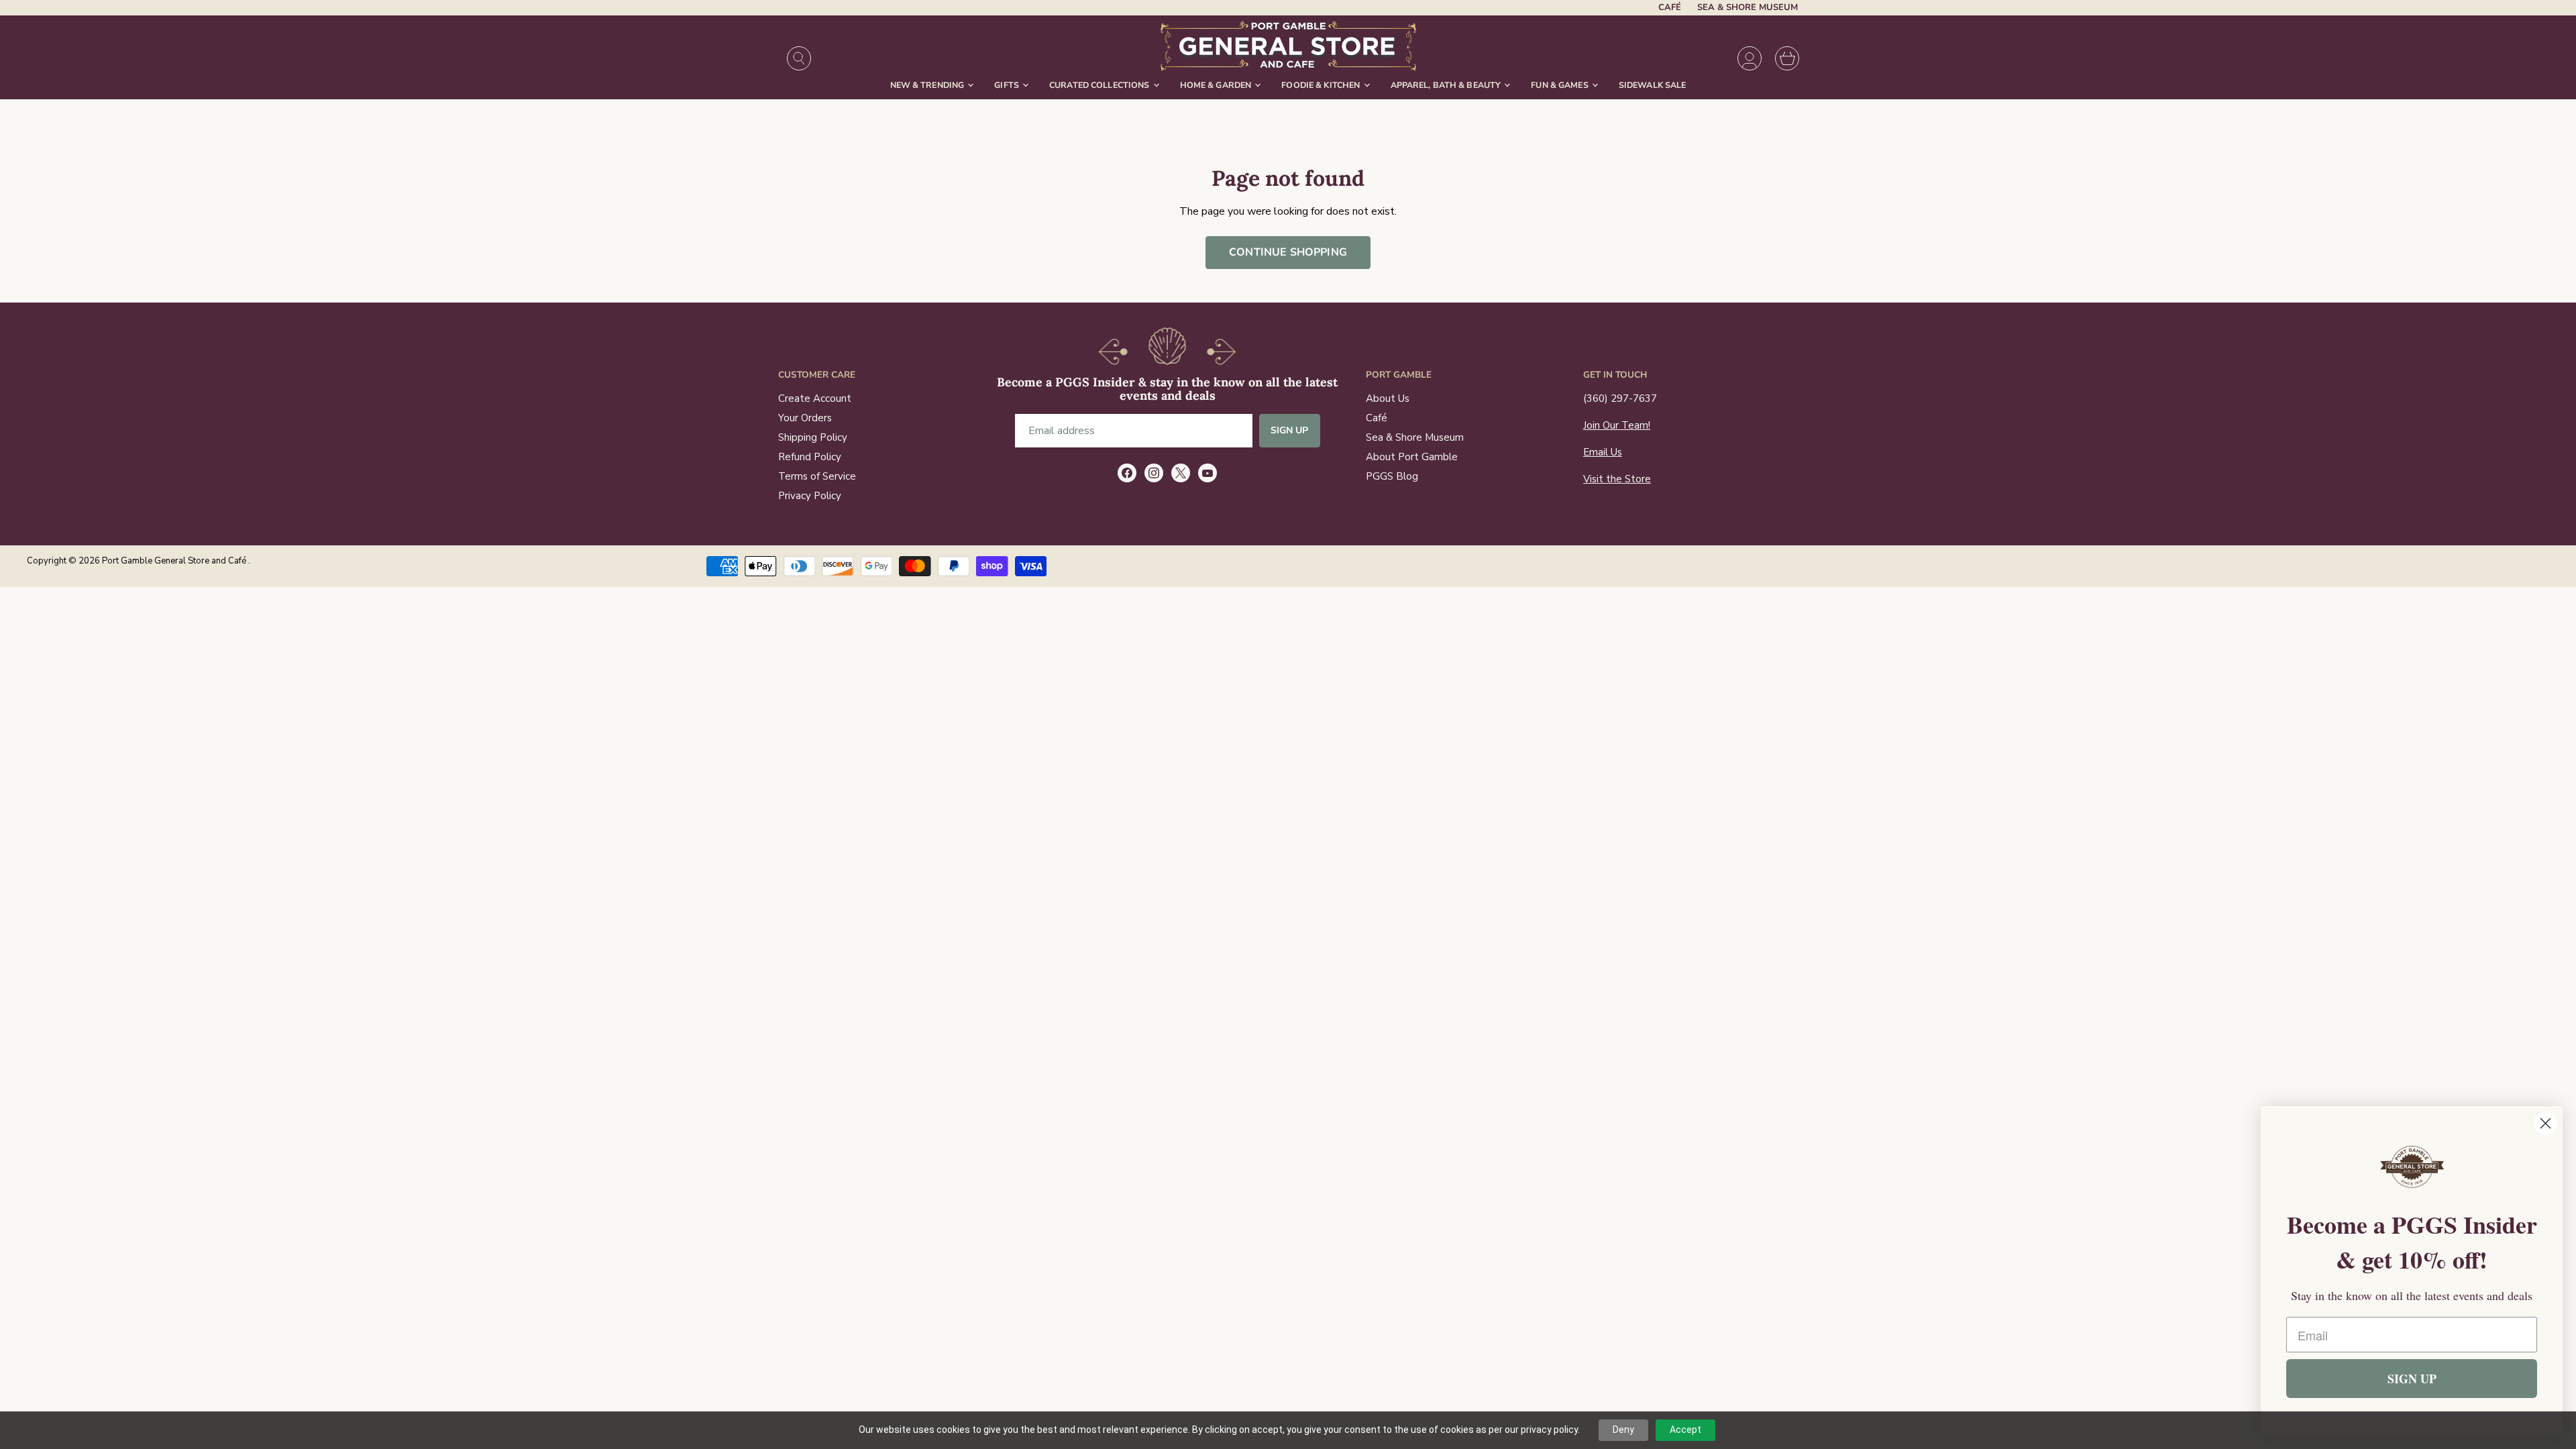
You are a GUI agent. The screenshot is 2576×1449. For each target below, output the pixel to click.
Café (1670, 8)
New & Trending (928, 85)
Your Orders (805, 418)
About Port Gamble (1412, 457)
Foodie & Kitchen (1322, 85)
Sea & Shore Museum (1748, 8)
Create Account (815, 398)
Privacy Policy (810, 496)
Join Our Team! (1617, 425)
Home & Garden (1217, 85)
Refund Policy (810, 457)
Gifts (1008, 85)
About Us (1388, 398)
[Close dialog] (2545, 1123)
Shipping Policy (813, 437)
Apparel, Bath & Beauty (1447, 85)
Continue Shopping (1288, 252)
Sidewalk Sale (1653, 85)
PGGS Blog (1392, 476)
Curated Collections (1101, 85)
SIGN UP (2412, 1379)
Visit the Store (1617, 479)
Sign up (1290, 430)
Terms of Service (817, 476)
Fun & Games (1561, 85)
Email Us (1603, 452)
